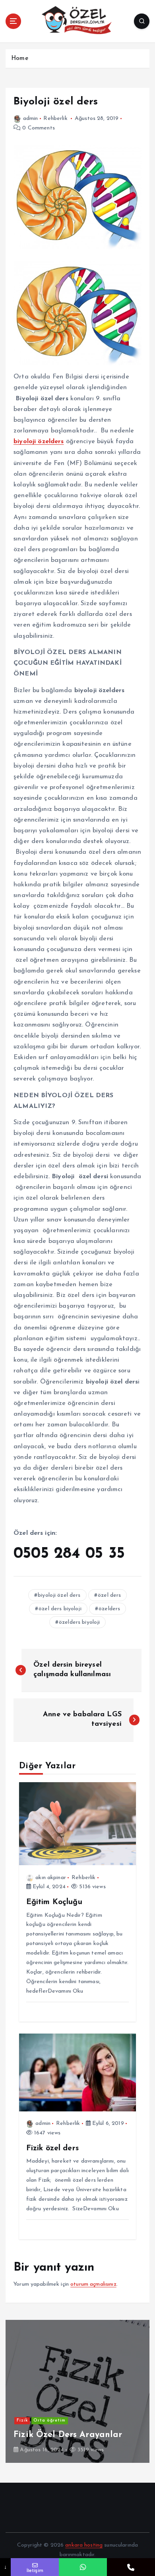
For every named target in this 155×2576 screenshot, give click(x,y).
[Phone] (131, 2567)
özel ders (109, 1595)
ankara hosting (84, 2545)
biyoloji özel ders (59, 1595)
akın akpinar (51, 1878)
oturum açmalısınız (93, 2284)
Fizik (22, 2421)
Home (20, 59)
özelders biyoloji (79, 1622)
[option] (77, 2391)
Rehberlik (55, 119)
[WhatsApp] (83, 2567)
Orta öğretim (49, 2421)
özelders (109, 1609)
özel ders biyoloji (60, 1609)
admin (30, 119)
